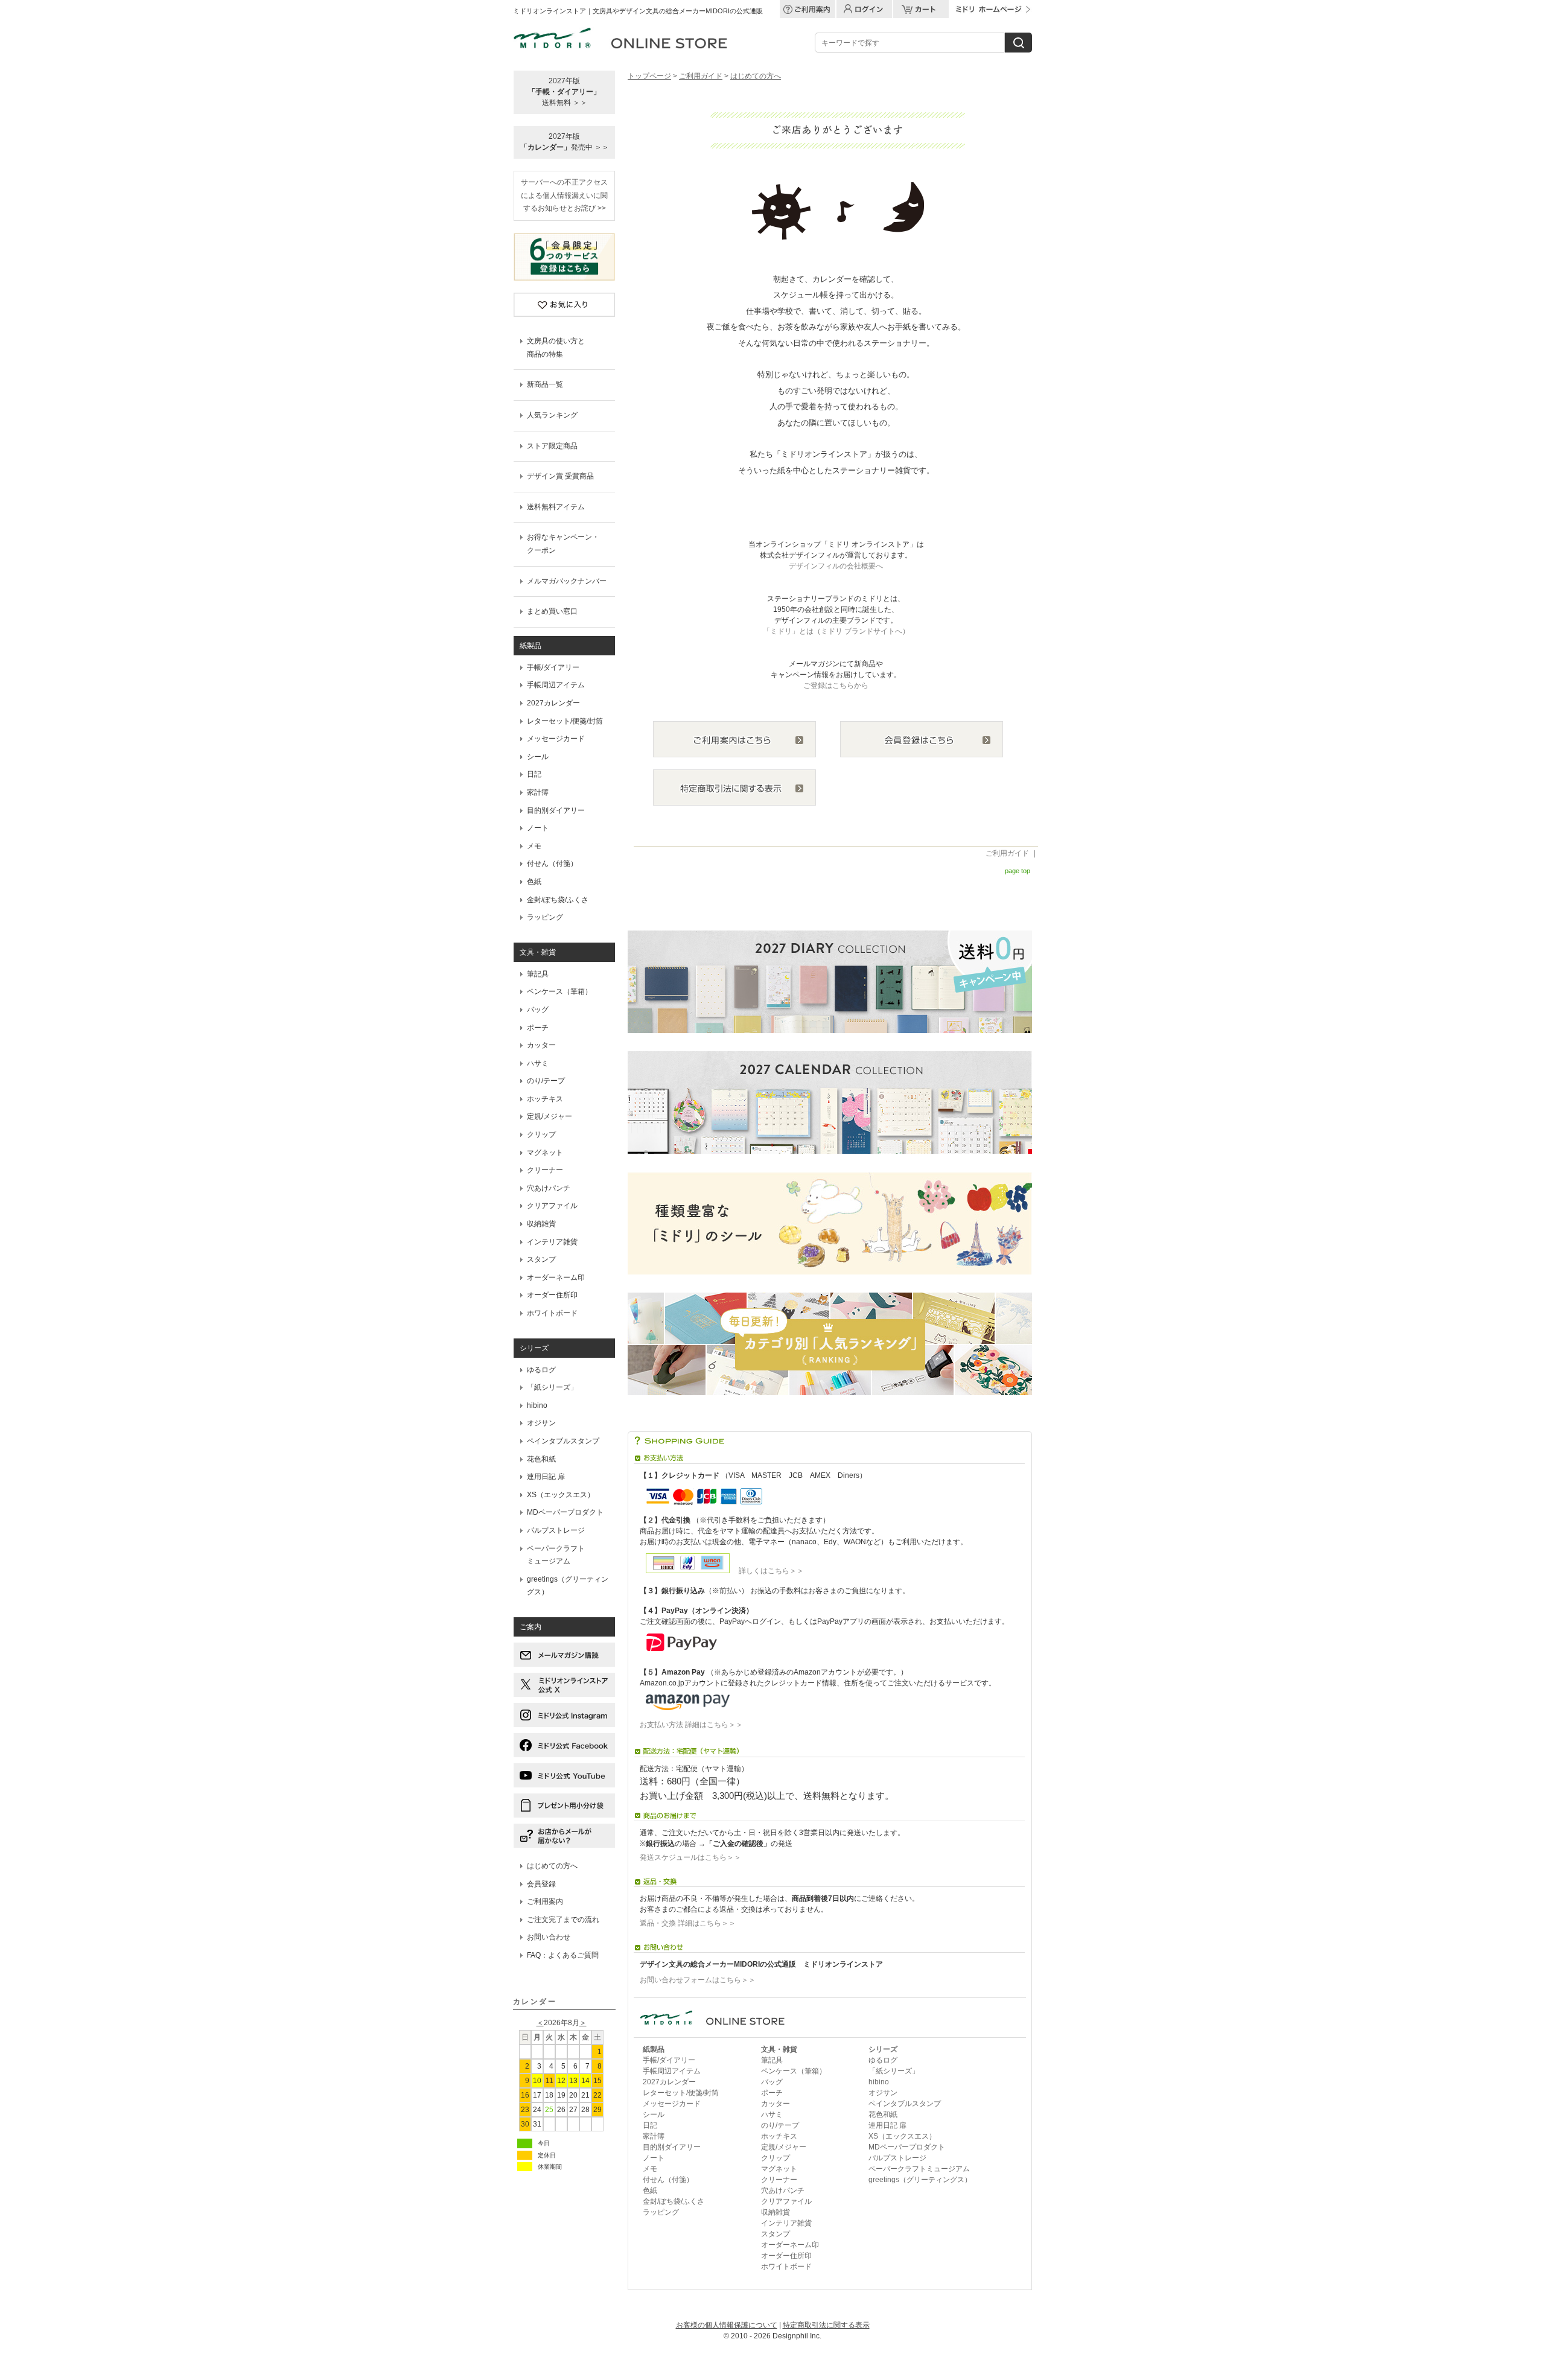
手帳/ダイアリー (553, 667)
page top (1018, 871)
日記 (534, 774)
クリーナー (545, 1170)
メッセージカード (556, 739)
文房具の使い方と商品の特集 (556, 348)
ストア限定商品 (552, 446)
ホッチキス (545, 1099)
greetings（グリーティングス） (568, 1586)
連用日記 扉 (546, 1477)
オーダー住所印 (552, 1295)
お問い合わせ (549, 1937)
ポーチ (538, 1028)
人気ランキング (552, 415)
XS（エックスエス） (561, 1495)
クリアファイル (552, 1206)
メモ (534, 846)
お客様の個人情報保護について (727, 2325)
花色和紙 (541, 1459)
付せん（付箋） (552, 864)
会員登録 (541, 1884)
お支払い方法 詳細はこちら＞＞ (691, 1725)
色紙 (534, 882)
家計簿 (538, 792)
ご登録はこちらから (836, 686)
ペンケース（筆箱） (559, 991)
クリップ (541, 1134)
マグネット (545, 1153)
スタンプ (541, 1259)
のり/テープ (546, 1081)
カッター (541, 1045)
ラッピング (545, 917)
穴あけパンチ (549, 1188)
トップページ (649, 76)
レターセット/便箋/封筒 (565, 721)
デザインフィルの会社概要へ (836, 566)
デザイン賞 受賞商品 (560, 476)
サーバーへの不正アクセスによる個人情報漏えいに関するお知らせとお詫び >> (564, 195)
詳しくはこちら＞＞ (768, 1571)
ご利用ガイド (701, 76)
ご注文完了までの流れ (563, 1920)
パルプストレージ (556, 1530)
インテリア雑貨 (552, 1242)
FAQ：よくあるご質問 (563, 1955)
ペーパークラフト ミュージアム (556, 1555)
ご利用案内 (545, 1901)
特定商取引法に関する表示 (826, 2325)
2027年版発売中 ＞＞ (565, 142)
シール (538, 757)
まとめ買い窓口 (552, 611)
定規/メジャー (550, 1116)
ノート (538, 828)
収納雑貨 (541, 1224)
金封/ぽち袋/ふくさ (558, 900)
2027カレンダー (553, 703)
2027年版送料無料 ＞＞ (564, 92)
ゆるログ (541, 1370)
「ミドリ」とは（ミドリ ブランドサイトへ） (836, 631)
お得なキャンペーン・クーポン (563, 544)
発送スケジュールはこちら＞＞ (690, 1857)
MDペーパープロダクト (565, 1512)
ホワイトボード (552, 1313)
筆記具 (538, 974)
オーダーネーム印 (556, 1277)
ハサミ (538, 1063)
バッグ (538, 1010)
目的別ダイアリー (556, 810)
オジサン (541, 1423)
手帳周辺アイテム (556, 685)
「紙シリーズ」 (552, 1387)
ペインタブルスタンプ (563, 1441)
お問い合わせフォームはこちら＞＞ (698, 1980)
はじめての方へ (552, 1866)
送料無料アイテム (556, 507)
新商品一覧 (545, 384)
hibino (537, 1405)
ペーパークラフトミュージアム (919, 2169)
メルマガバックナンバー (567, 581)
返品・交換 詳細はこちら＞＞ (688, 1923)
